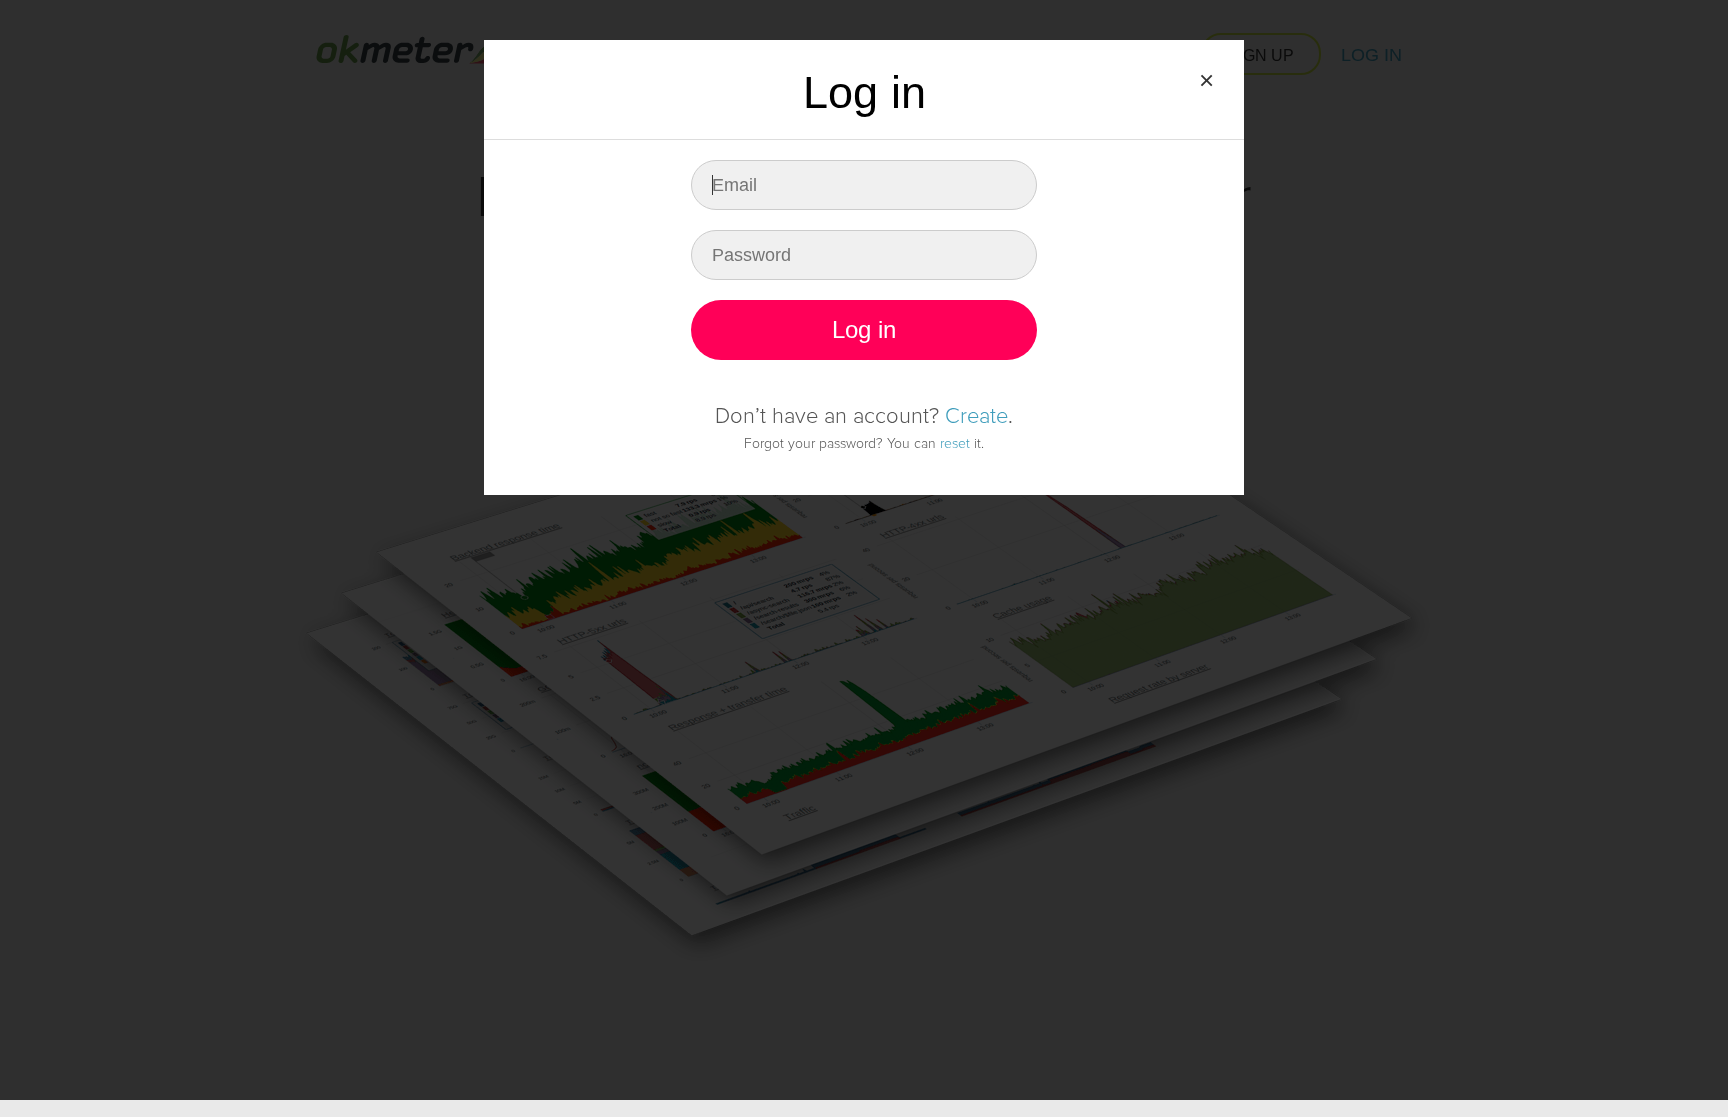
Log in (864, 329)
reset (955, 443)
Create (976, 416)
